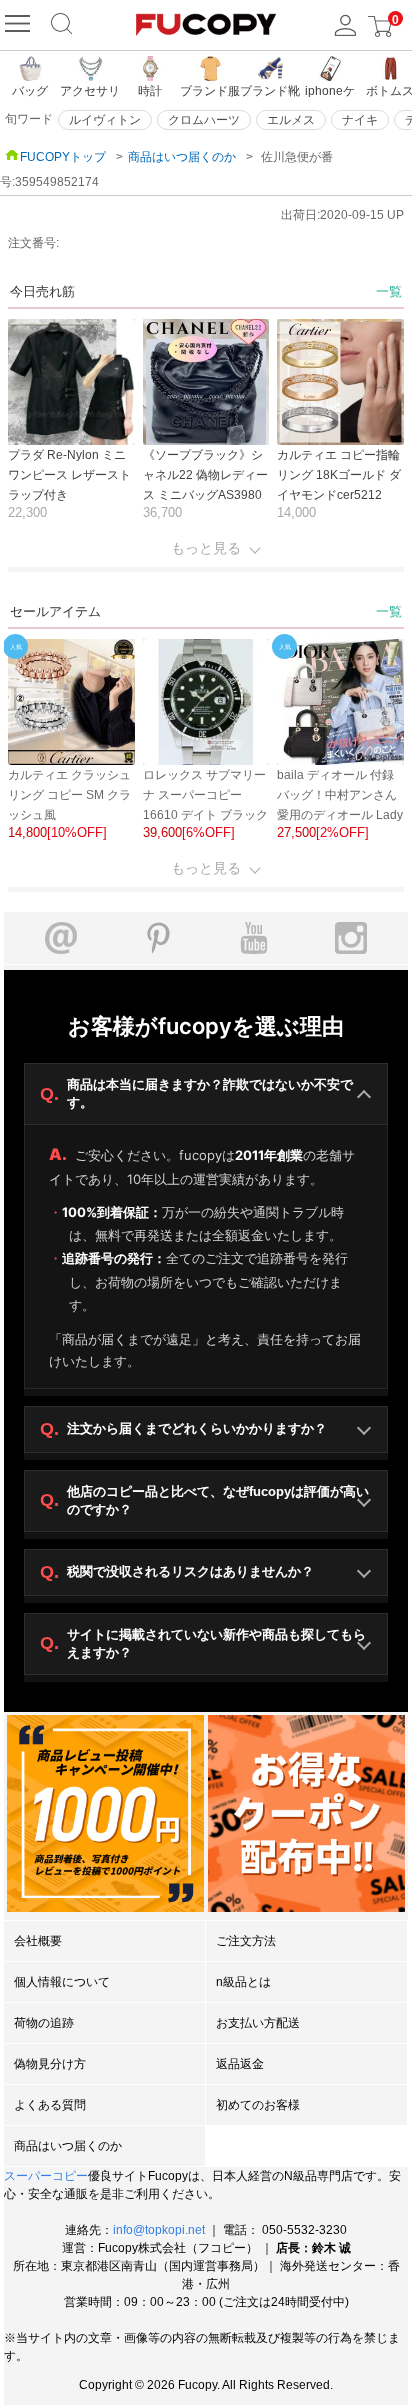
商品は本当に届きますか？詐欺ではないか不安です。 (196, 1093)
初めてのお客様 (258, 2105)
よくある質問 (50, 2105)
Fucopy (197, 2385)
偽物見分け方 (50, 2064)
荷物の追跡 (44, 2023)
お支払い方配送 (258, 2023)
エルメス (291, 120)
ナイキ (360, 120)
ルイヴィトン (105, 120)
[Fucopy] (20, 25)
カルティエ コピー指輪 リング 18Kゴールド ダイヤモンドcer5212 (339, 475)
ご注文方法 (246, 1941)
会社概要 (38, 1941)
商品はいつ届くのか (182, 157)
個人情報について (62, 1982)
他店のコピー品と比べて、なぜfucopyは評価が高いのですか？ (204, 1500)
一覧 (389, 291)
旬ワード (29, 119)
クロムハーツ (204, 120)
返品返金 (240, 2064)
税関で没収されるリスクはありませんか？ (177, 1572)
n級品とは (243, 1982)
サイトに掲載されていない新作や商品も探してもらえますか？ (203, 1643)
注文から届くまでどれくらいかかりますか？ (183, 1429)
